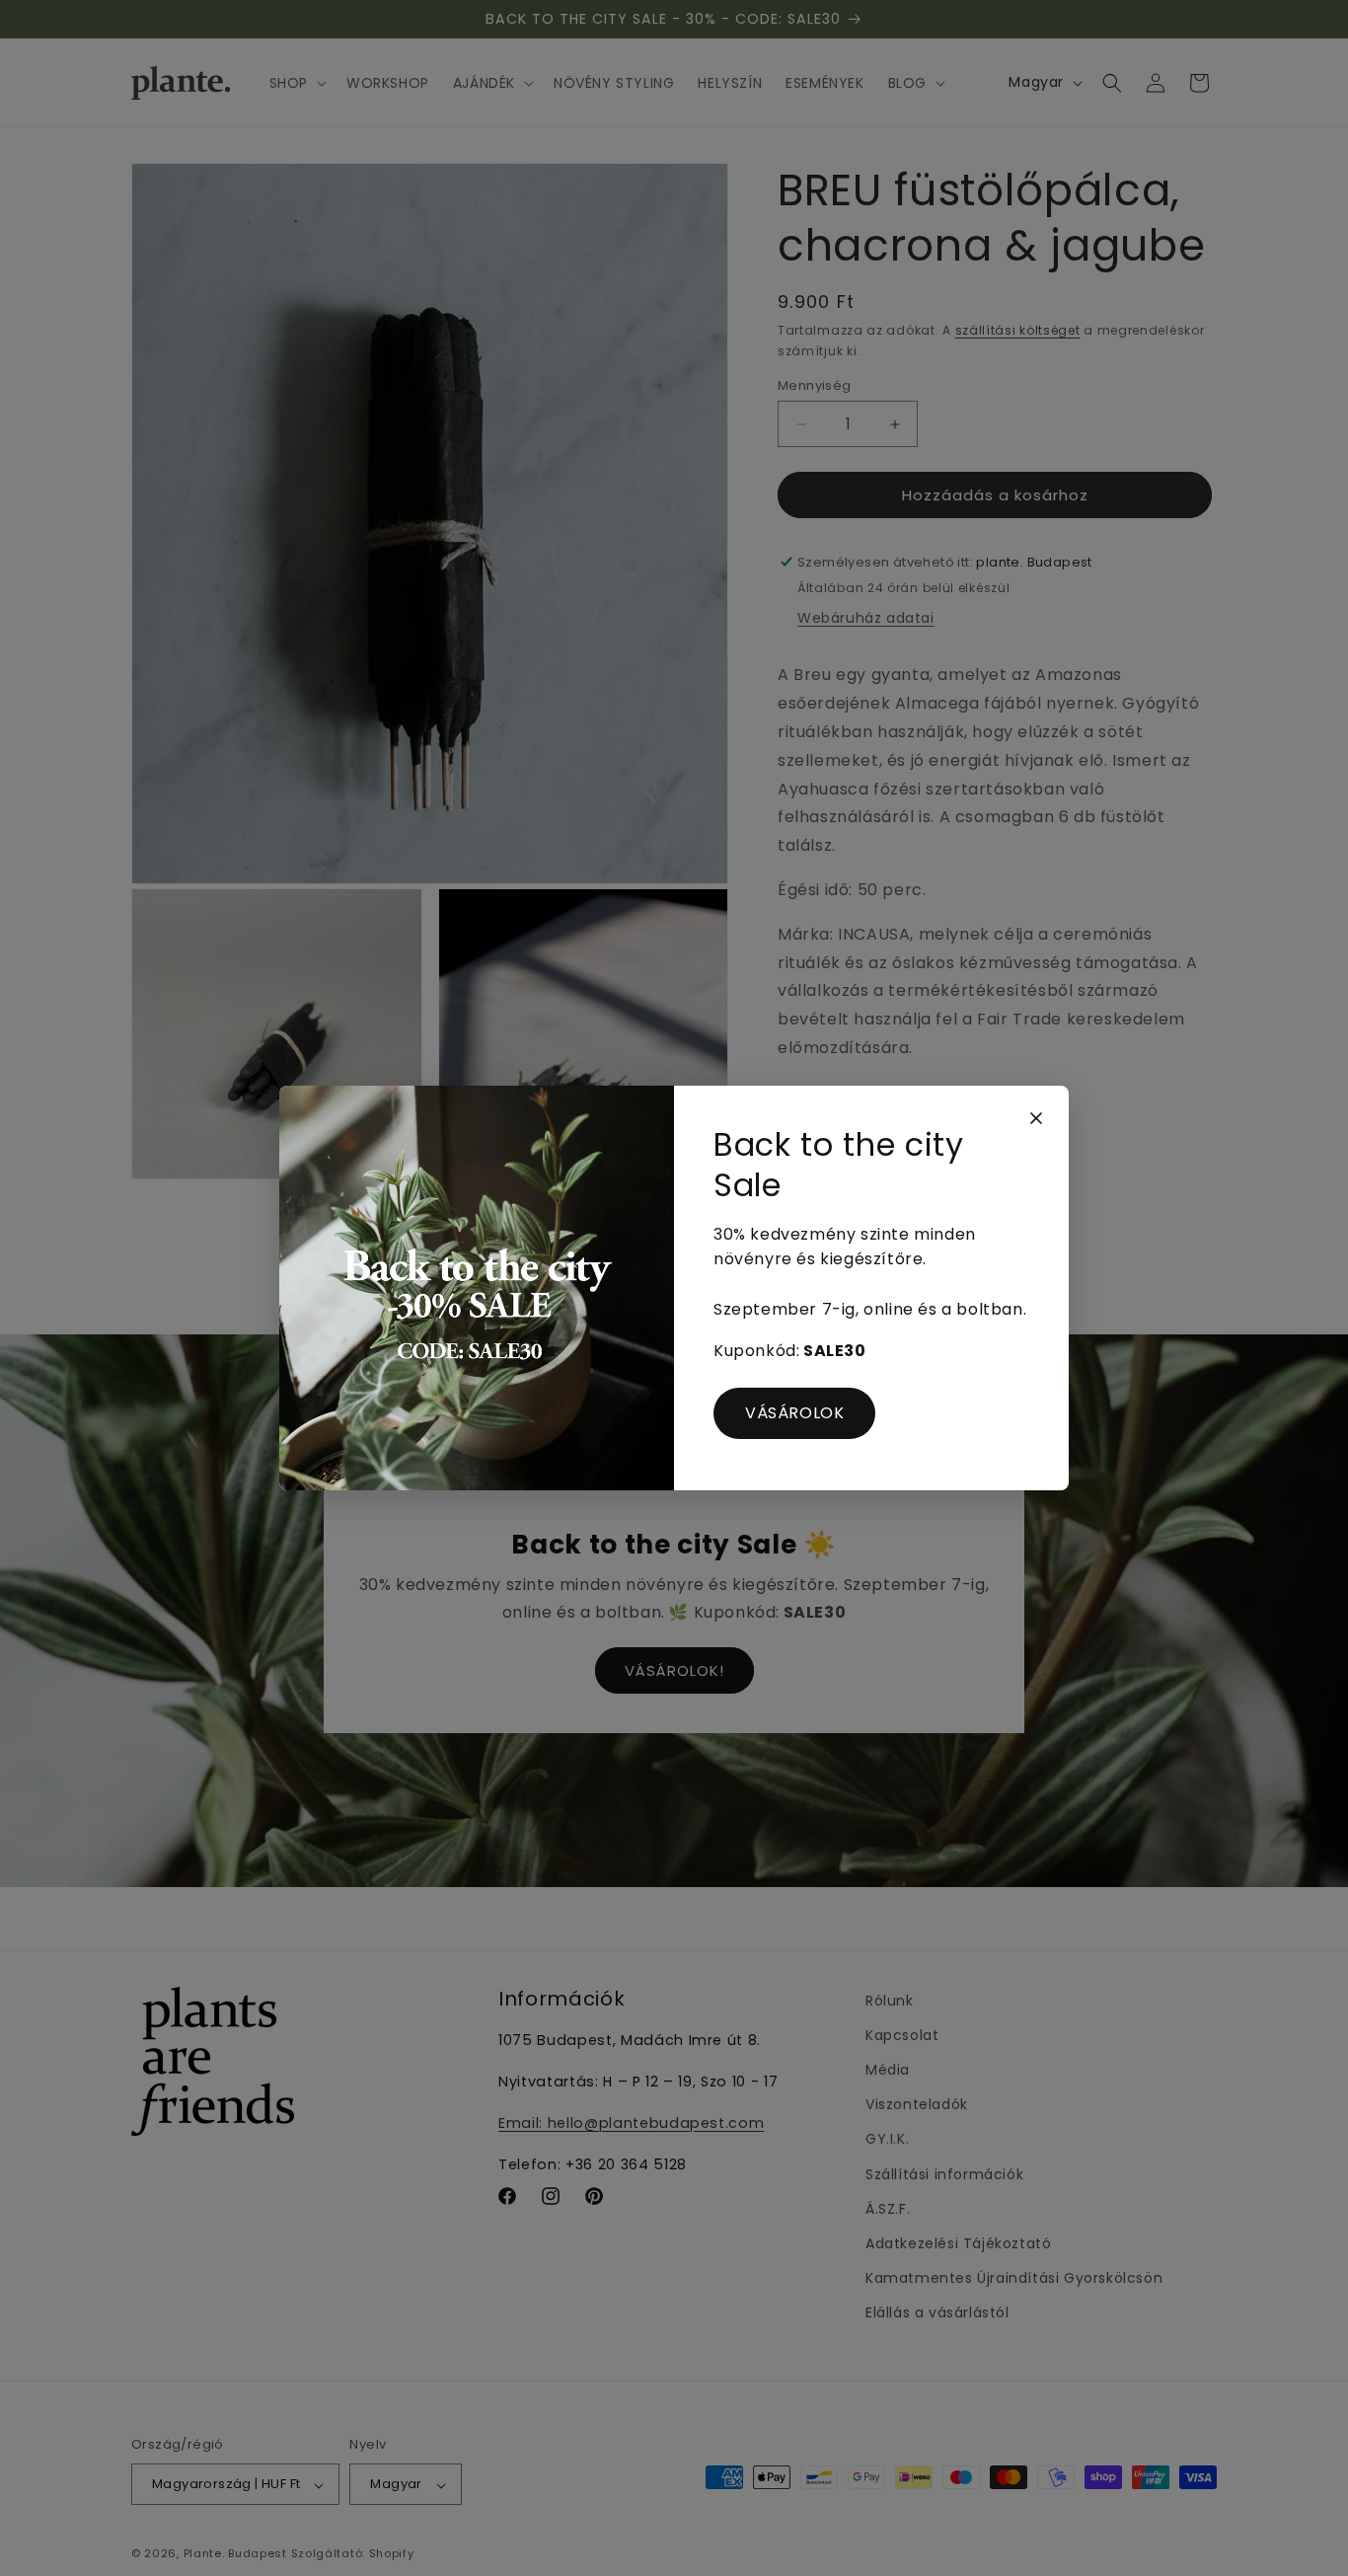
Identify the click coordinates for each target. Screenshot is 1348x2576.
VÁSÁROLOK (794, 1413)
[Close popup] (1036, 1118)
